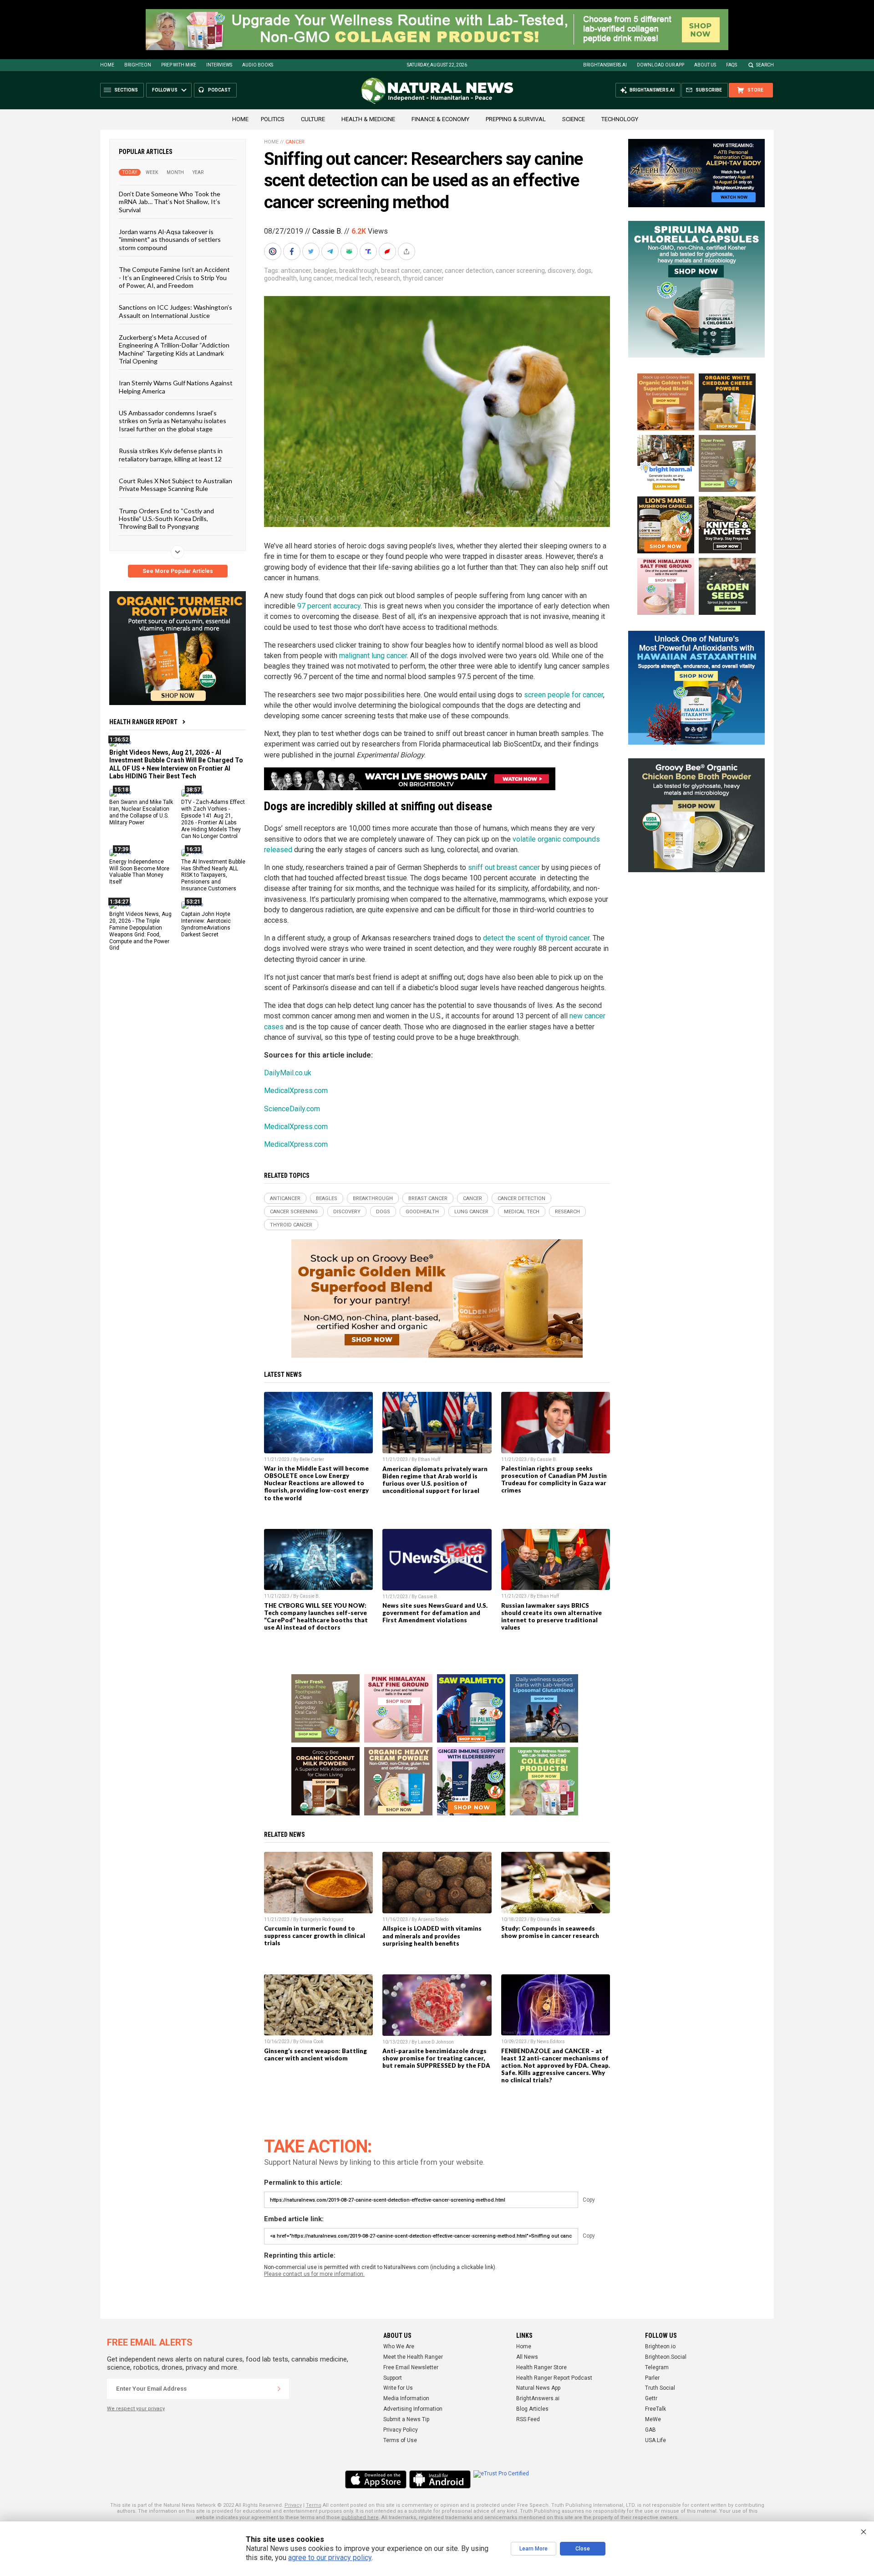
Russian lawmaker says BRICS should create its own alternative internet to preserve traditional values (551, 1616)
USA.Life (655, 2440)
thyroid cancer (423, 278)
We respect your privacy (136, 2409)
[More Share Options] (407, 251)
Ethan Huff (429, 1459)
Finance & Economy (440, 119)
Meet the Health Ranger (413, 2357)
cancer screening (520, 271)
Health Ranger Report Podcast (554, 2378)
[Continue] (279, 2389)
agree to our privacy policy (330, 2558)
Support (393, 2378)
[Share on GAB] (350, 251)
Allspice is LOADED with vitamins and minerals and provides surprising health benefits (432, 1936)
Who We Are (399, 2346)
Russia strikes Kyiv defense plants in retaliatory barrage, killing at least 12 (171, 455)
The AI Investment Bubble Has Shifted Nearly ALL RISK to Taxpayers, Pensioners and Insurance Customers (213, 875)
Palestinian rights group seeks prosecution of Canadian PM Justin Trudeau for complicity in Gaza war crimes (554, 1479)
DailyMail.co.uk (288, 1073)
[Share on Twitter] (312, 251)
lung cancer (316, 278)
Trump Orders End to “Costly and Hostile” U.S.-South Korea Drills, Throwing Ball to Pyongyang (166, 518)
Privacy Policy (401, 2430)
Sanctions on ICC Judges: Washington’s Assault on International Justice (175, 311)
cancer (432, 271)
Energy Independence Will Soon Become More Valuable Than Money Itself (139, 871)
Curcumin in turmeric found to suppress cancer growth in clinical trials (315, 1936)
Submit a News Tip (406, 2419)
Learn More (534, 2549)
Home (107, 65)
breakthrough (359, 271)
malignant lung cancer (373, 656)
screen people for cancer (564, 695)
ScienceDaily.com (292, 1109)
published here (360, 2517)
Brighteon (138, 65)
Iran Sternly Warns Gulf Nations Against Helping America (176, 387)
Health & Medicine (368, 119)
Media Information (406, 2398)
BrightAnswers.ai (605, 65)
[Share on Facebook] (293, 251)
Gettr (651, 2398)
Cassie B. (327, 231)
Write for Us (398, 2388)
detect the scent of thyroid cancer (536, 938)
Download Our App (661, 65)
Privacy (293, 2505)
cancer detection (469, 271)
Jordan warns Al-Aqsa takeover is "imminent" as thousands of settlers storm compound (170, 240)
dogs (584, 271)
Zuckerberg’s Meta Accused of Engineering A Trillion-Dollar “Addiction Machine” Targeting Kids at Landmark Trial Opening (174, 349)
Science (574, 119)
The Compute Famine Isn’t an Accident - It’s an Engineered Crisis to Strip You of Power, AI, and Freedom (174, 277)
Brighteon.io (660, 2346)
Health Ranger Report (143, 722)
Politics (273, 119)
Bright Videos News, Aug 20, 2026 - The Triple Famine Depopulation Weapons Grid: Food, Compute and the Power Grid (140, 931)
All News (527, 2357)
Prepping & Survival (516, 119)
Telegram (657, 2367)
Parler (652, 2378)
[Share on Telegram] (331, 251)
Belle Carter (312, 1459)
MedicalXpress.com (296, 1091)
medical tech (353, 278)
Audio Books (258, 65)
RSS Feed (528, 2419)
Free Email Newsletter (411, 2367)
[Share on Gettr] (388, 251)
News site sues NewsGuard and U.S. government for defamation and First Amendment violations (435, 1613)
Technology (620, 119)
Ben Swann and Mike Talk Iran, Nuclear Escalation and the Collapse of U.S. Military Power (141, 812)
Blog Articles (532, 2409)
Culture (313, 119)
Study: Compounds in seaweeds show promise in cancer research (550, 1932)
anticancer (296, 271)
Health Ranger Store (541, 2367)
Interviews (219, 65)
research (387, 278)
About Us (705, 65)
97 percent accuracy (329, 606)
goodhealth (280, 278)
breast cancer (401, 271)
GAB (650, 2430)
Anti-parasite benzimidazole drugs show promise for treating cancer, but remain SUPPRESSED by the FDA (436, 2058)
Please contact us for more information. (314, 2274)
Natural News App (538, 2388)
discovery (561, 271)
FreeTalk (655, 2409)
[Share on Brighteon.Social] (274, 251)
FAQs (732, 65)
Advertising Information (413, 2409)
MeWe (653, 2419)
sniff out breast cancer (504, 867)
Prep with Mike (179, 65)
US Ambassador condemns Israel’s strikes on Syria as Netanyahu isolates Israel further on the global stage (173, 421)
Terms (314, 2505)
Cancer (295, 142)
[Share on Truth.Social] (369, 251)
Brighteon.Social (666, 2357)
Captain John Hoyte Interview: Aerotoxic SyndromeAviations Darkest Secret (206, 924)
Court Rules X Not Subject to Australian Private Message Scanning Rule (175, 485)
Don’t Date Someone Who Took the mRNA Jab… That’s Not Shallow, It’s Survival (170, 202)
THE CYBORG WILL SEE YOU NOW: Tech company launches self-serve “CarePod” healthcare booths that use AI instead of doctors (316, 1616)
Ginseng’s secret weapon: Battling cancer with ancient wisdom (315, 2055)
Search (765, 65)
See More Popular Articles (178, 571)
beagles (325, 271)
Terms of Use (400, 2440)
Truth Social (660, 2388)
